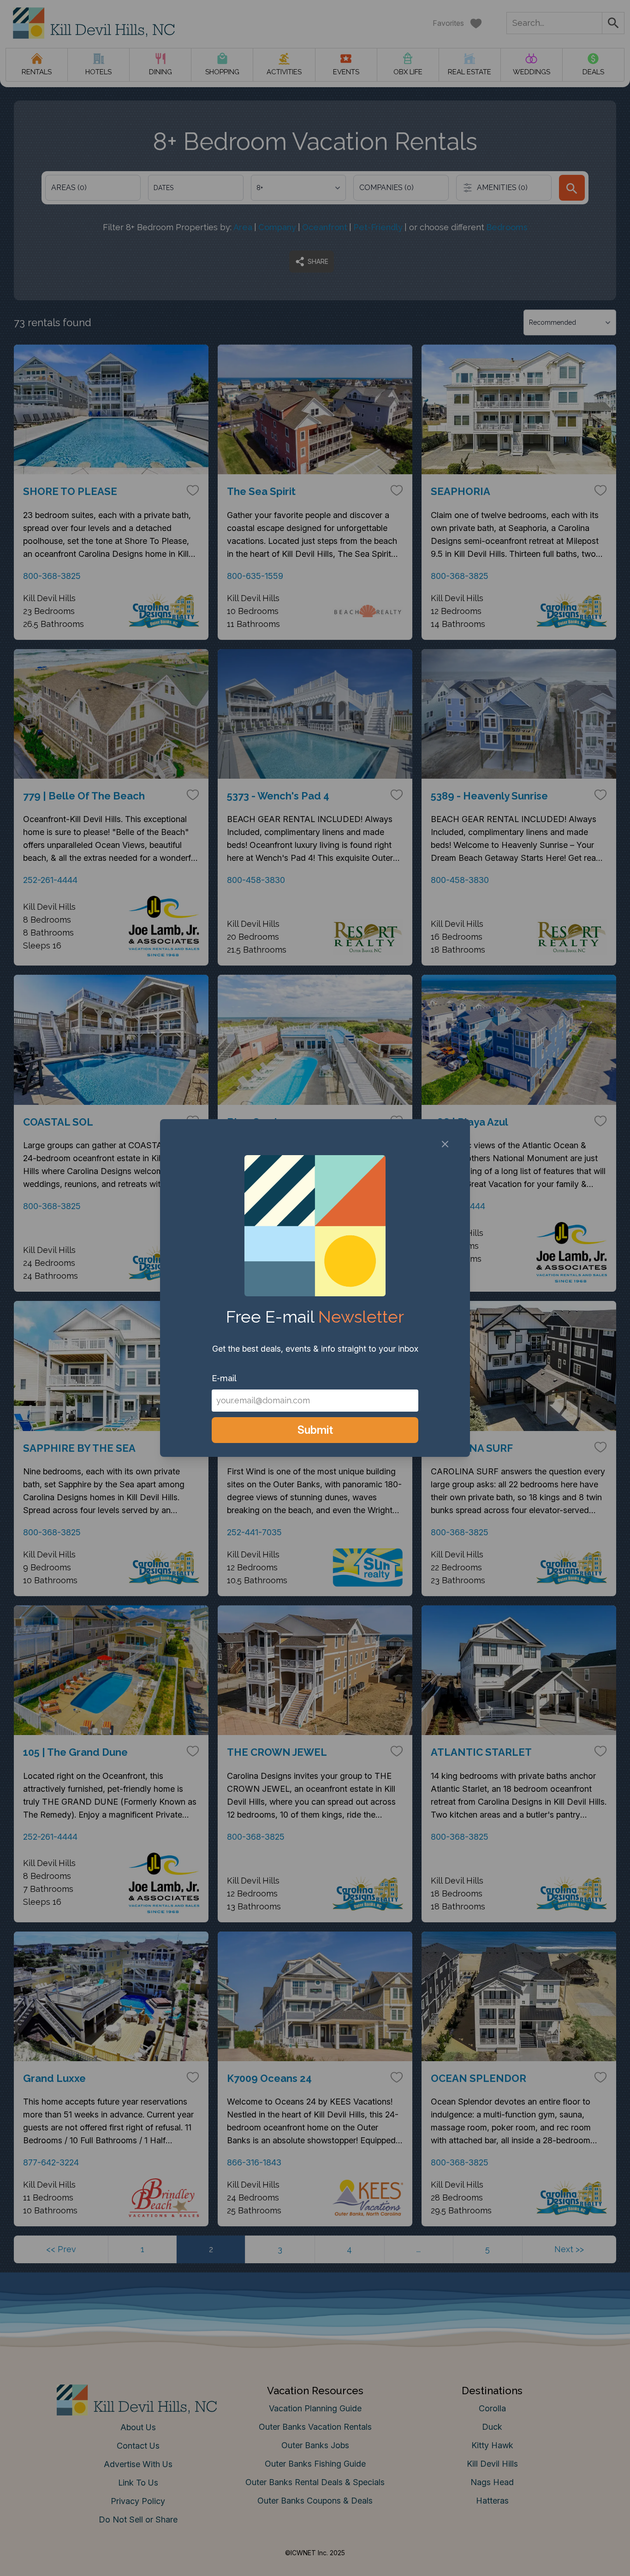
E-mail (224, 1378)
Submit (315, 1430)
